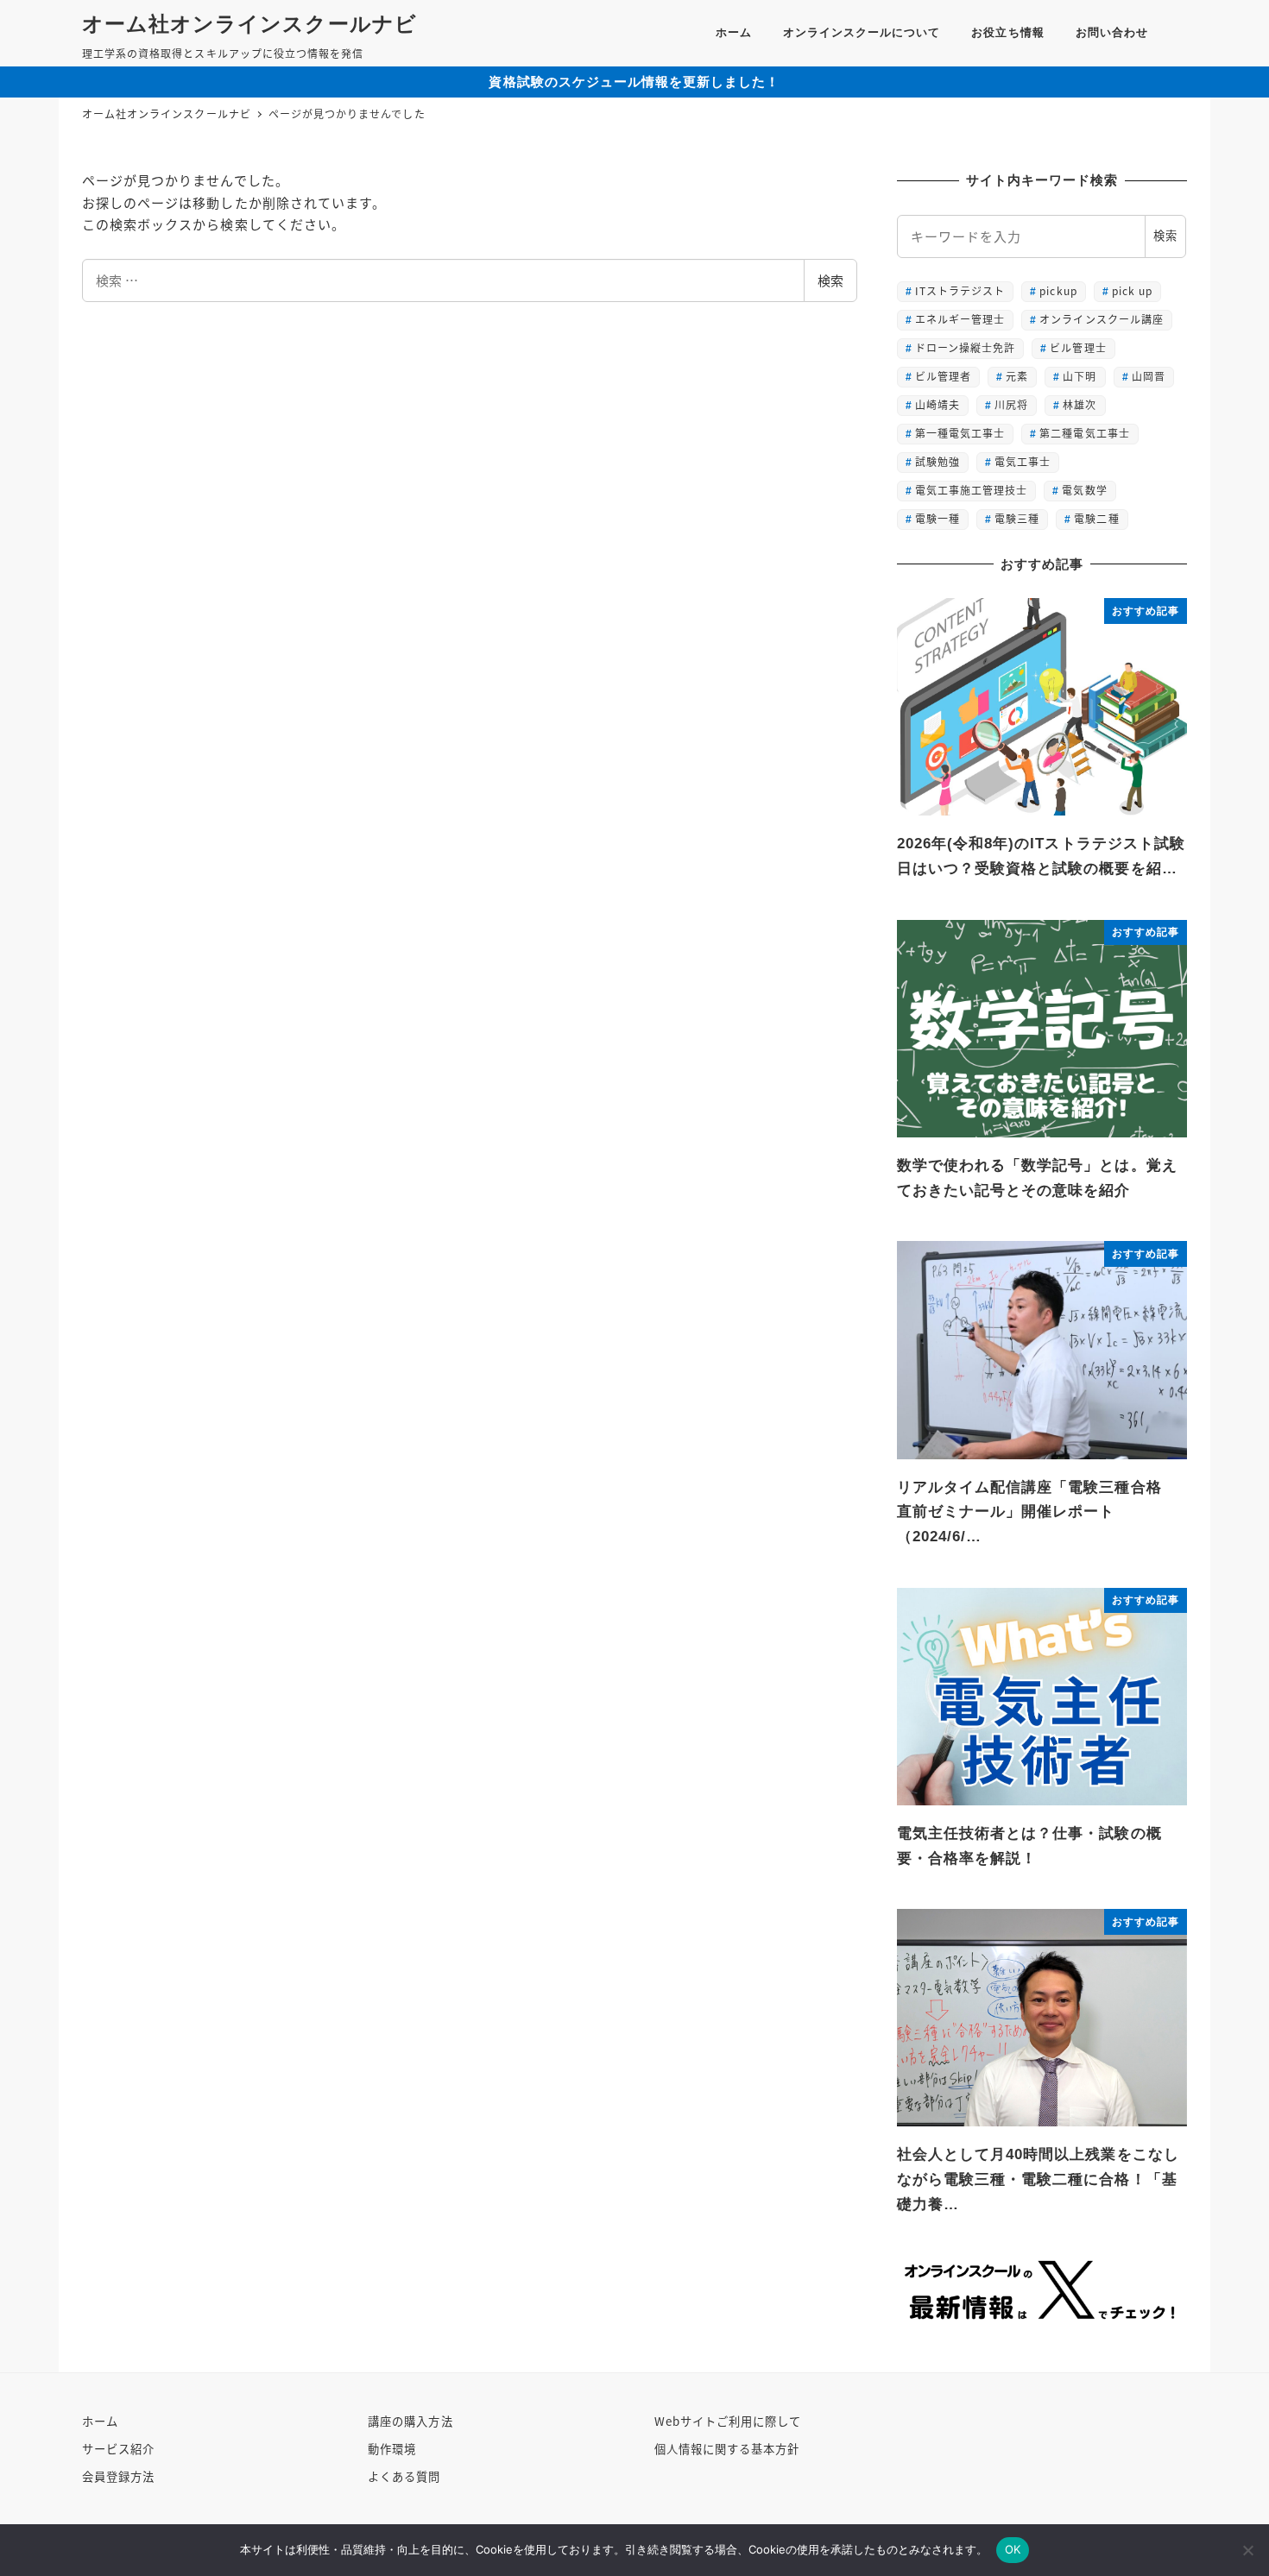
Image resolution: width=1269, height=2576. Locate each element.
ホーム (100, 2421)
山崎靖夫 (938, 404)
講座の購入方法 (410, 2421)
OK (1013, 2549)
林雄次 (1080, 404)
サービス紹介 (118, 2449)
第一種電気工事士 (960, 433)
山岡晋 (1149, 376)
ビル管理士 (1078, 347)
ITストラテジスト (960, 290)
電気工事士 (1023, 461)
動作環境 (392, 2449)
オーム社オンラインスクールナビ (249, 24)
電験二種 (1096, 518)
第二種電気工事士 (1084, 433)
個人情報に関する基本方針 (727, 2449)
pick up (1132, 290)
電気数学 (1084, 490)
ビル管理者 (943, 376)
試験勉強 (938, 461)
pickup (1058, 290)
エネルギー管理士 (960, 319)
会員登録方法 (118, 2476)
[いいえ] (1247, 2550)
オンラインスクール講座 (1102, 319)
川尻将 (1011, 404)
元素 (1017, 376)
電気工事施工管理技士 (972, 490)
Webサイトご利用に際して (728, 2421)
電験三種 (1017, 518)
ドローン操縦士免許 (965, 347)
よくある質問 (404, 2476)
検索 (830, 280)
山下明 (1080, 376)
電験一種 (938, 518)
